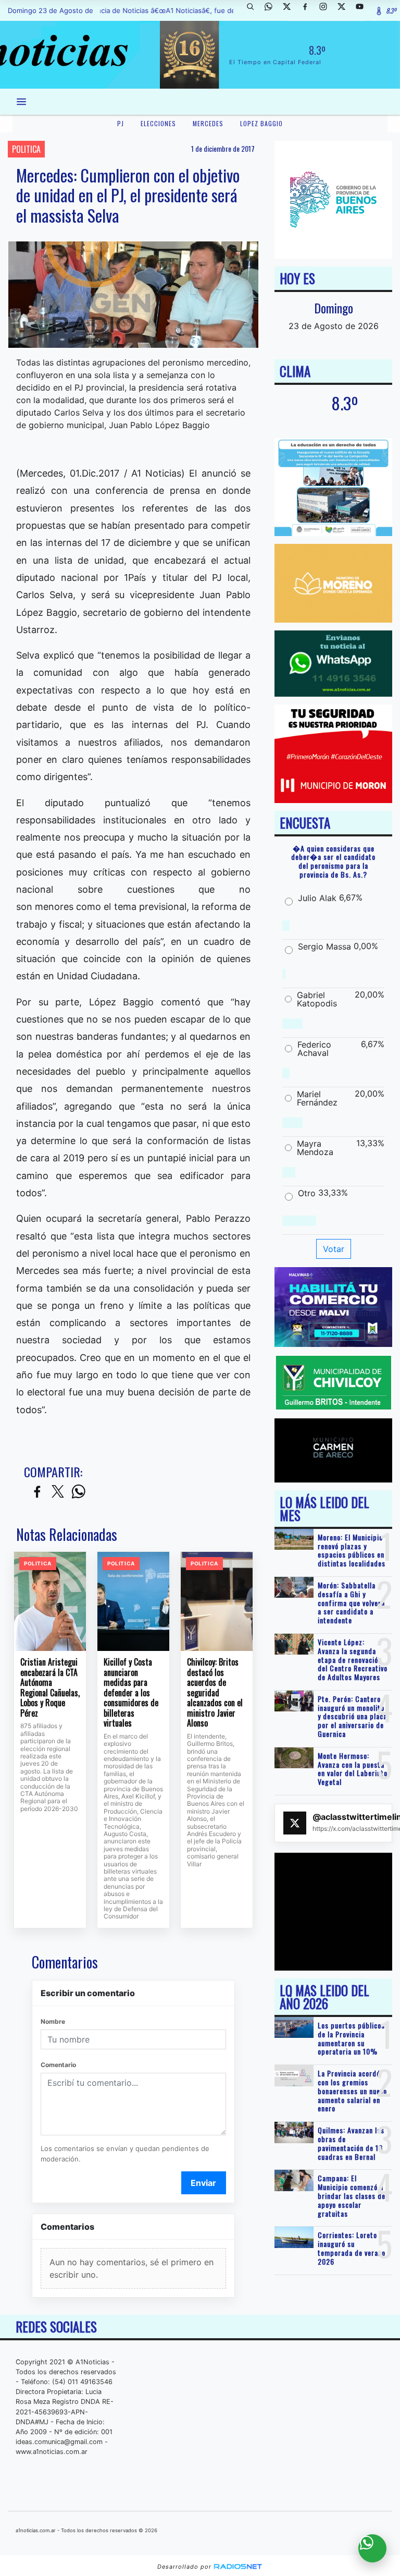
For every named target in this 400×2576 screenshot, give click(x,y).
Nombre (53, 2021)
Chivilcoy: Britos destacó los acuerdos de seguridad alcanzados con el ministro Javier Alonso (215, 1693)
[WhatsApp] (272, 10)
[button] (254, 10)
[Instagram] (327, 10)
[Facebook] (309, 10)
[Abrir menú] (21, 102)
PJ (121, 123)
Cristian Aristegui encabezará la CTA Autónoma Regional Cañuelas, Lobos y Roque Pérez (50, 1688)
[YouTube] (364, 10)
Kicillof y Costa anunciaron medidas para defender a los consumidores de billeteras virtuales (131, 1693)
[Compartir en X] (58, 1492)
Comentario (58, 2065)
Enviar (203, 2183)
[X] (291, 10)
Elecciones (158, 123)
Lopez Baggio (261, 123)
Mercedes (208, 123)
